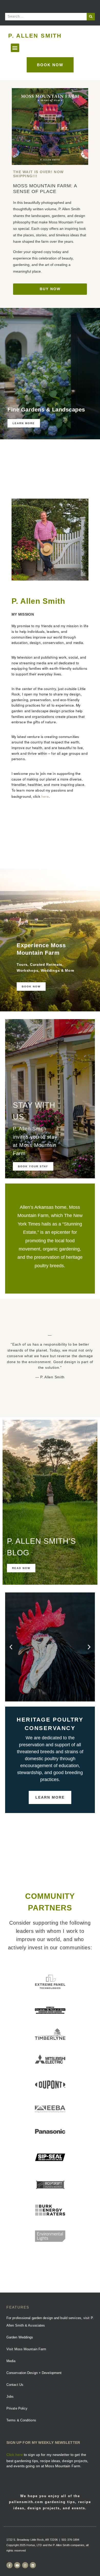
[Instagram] (25, 2565)
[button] (15, 48)
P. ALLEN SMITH (35, 36)
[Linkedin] (33, 2565)
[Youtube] (17, 2565)
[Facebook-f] (9, 2565)
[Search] (91, 17)
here (45, 796)
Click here (15, 2455)
